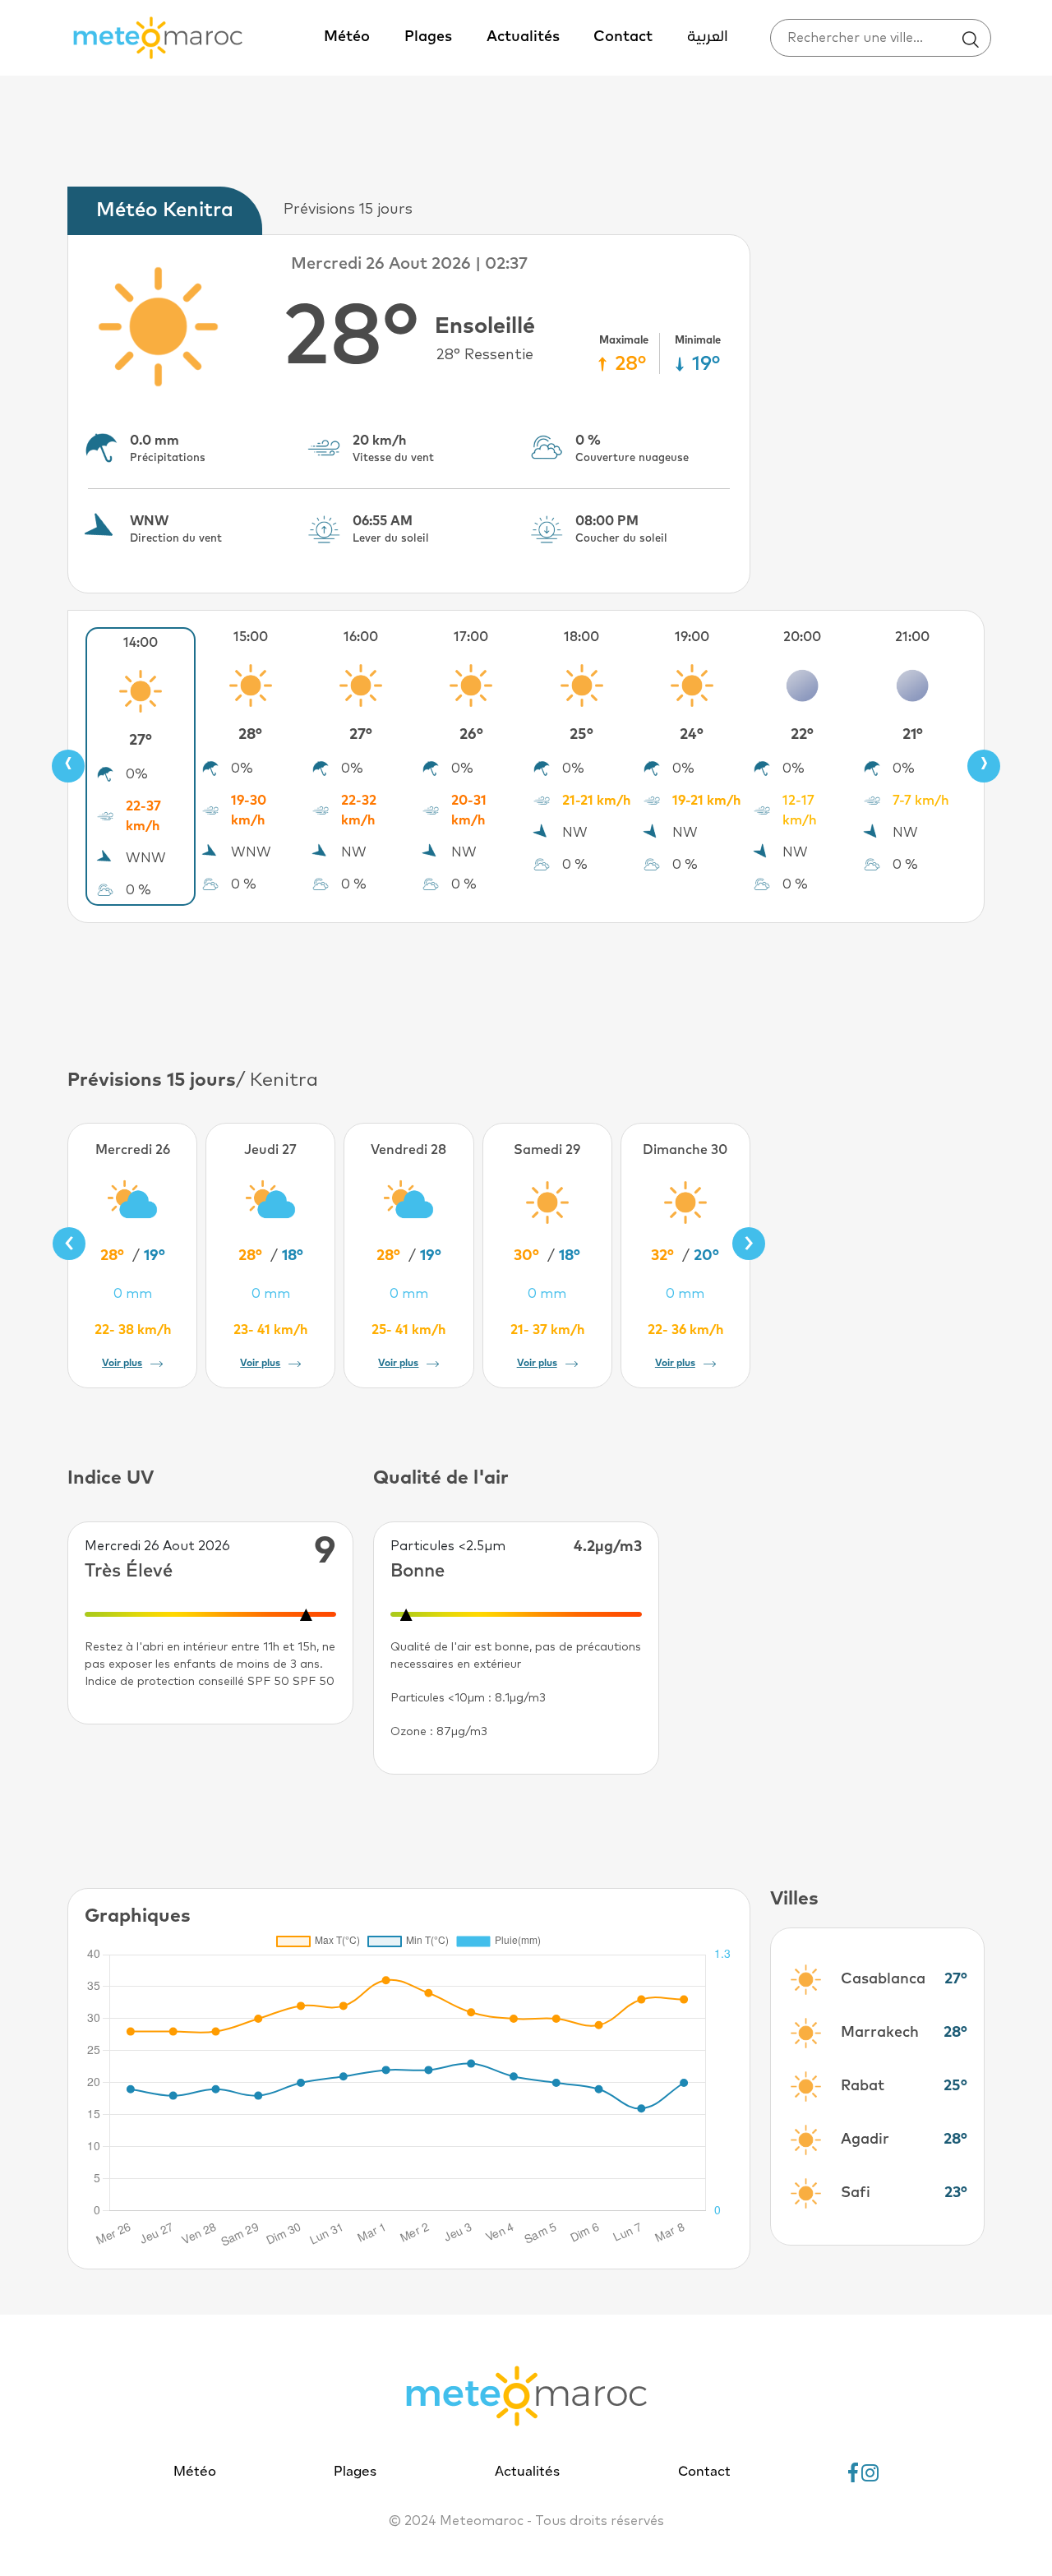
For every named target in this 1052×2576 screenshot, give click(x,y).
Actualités (523, 37)
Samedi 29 (547, 1150)
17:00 (471, 637)
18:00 (581, 637)
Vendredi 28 (408, 1150)
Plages (428, 37)
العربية (708, 37)
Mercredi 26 (133, 1150)
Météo (347, 37)
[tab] (169, 211)
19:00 (692, 637)
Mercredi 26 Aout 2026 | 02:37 (409, 264)
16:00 (361, 637)
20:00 (802, 637)
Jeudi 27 (270, 1150)
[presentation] (68, 766)
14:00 (141, 643)
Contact (623, 37)
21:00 (912, 637)
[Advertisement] (526, 993)
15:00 (251, 637)
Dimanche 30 (685, 1150)
